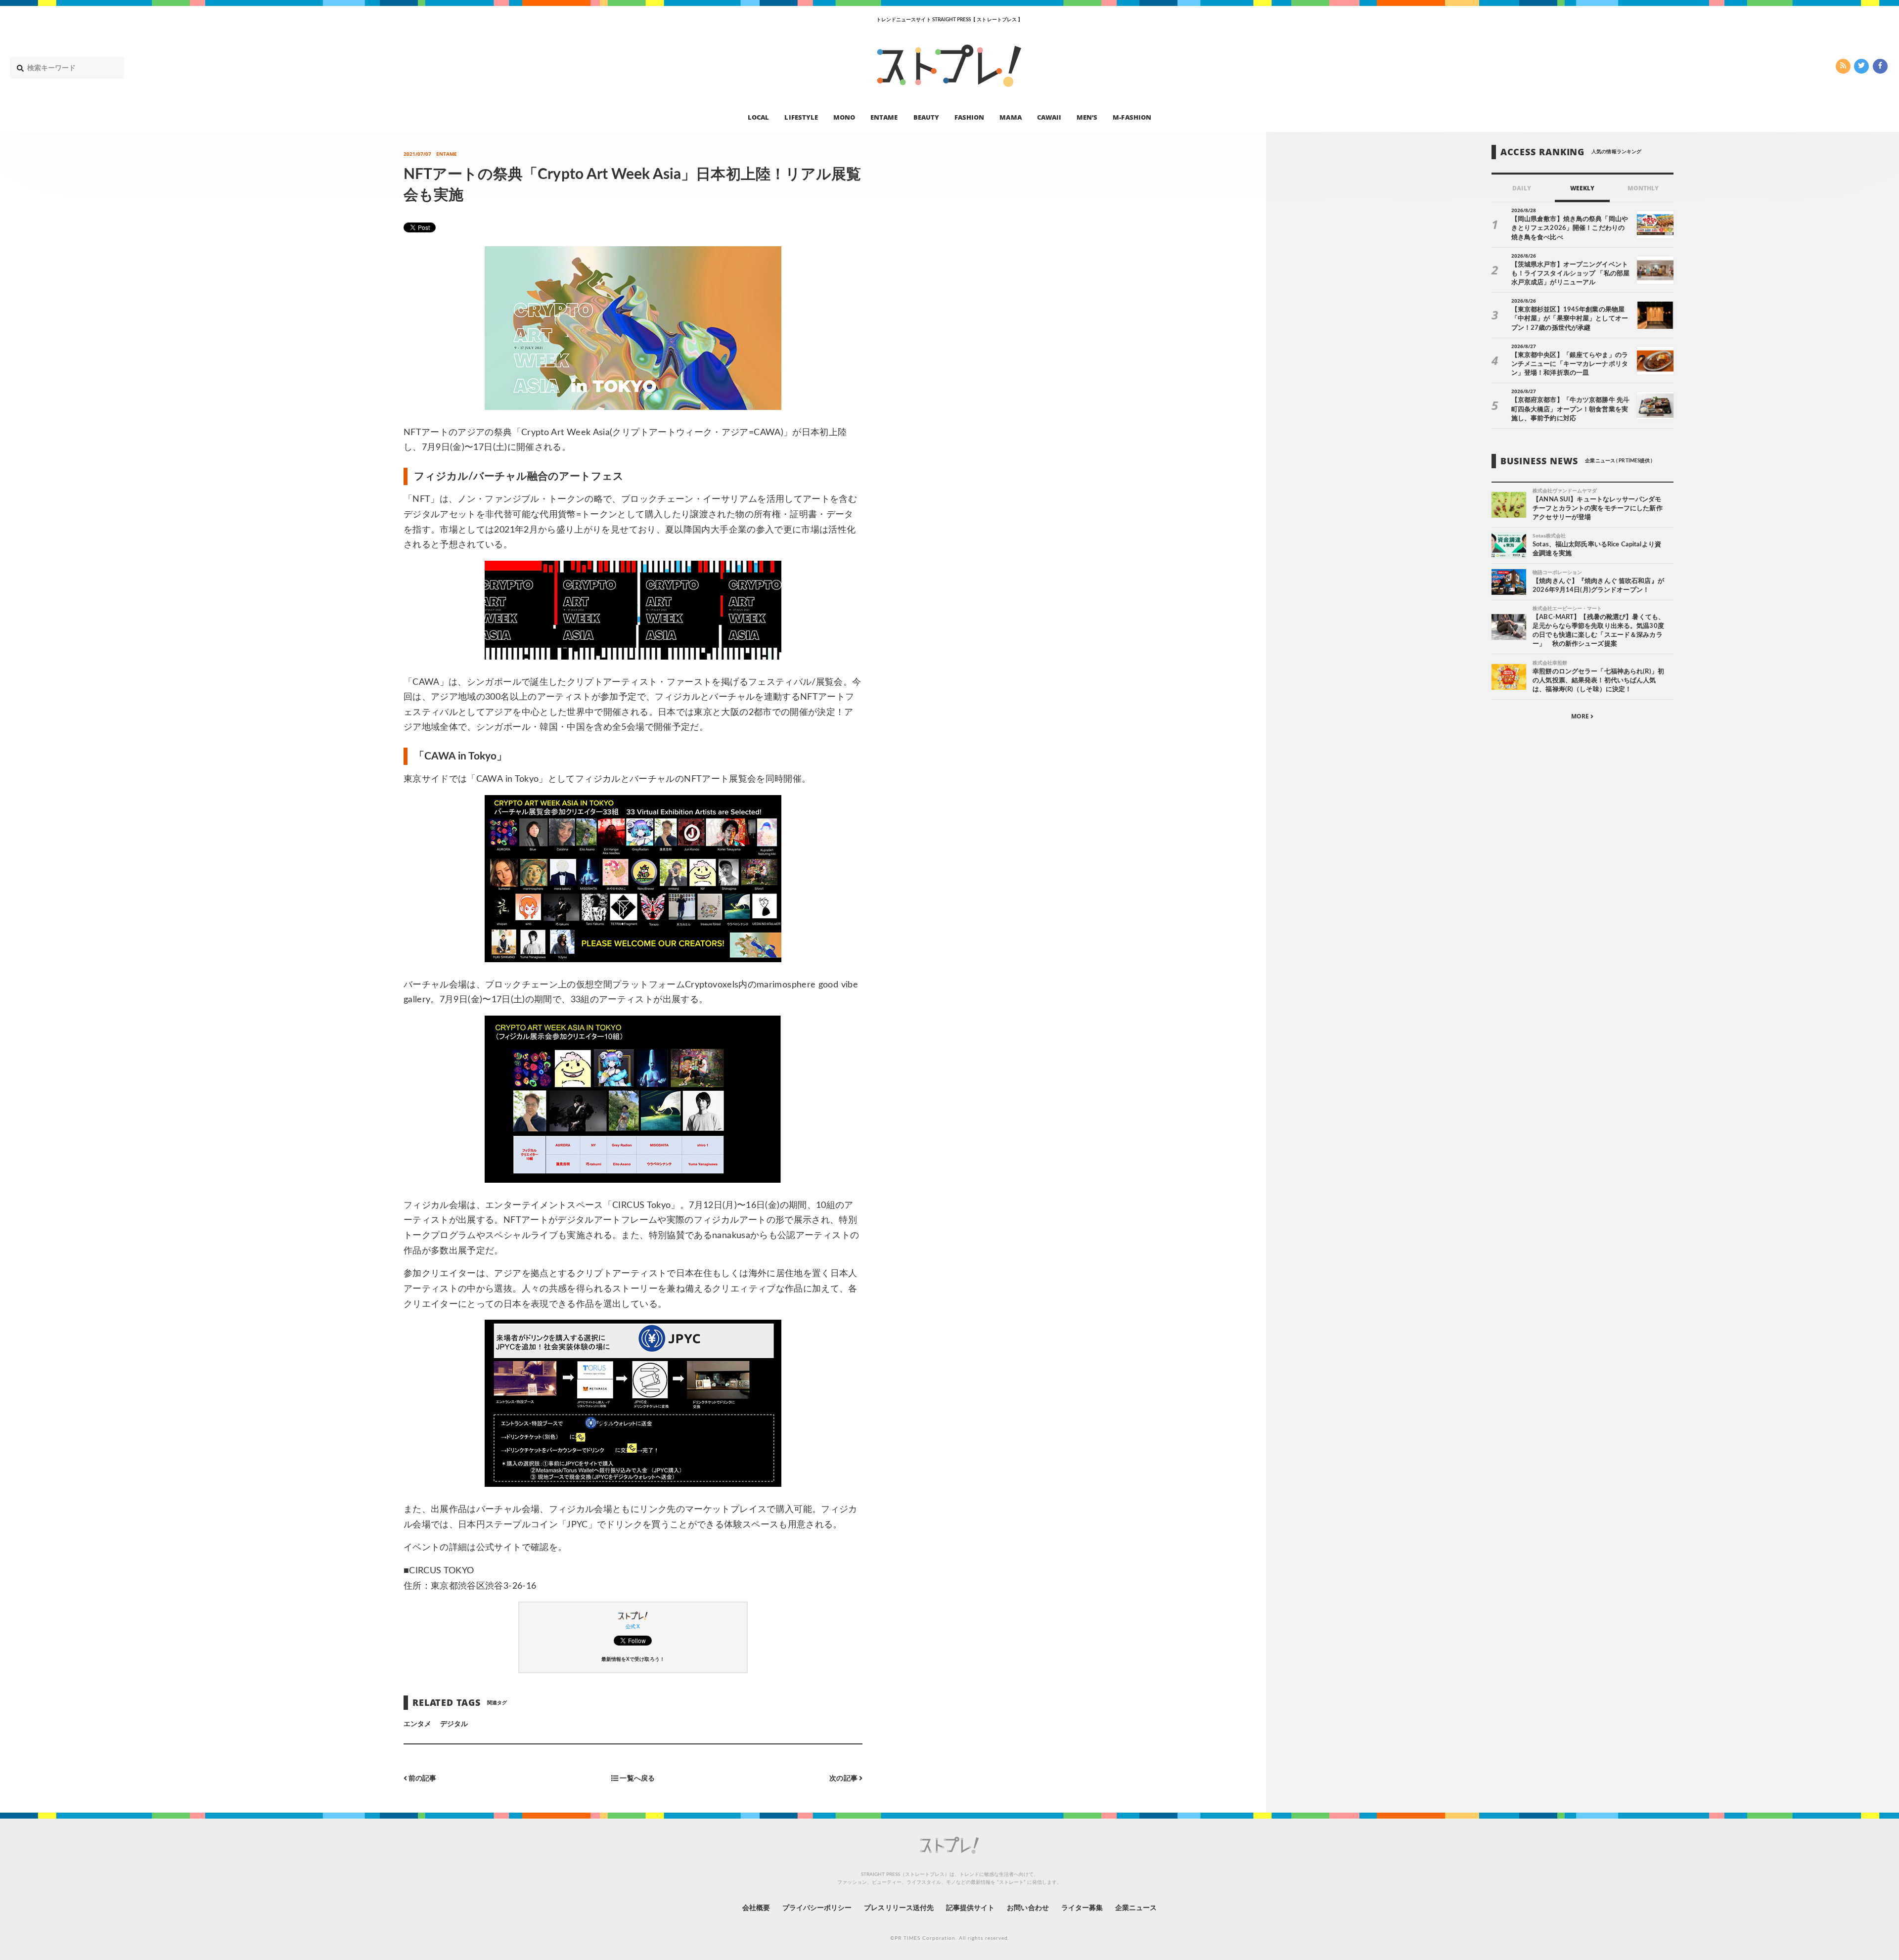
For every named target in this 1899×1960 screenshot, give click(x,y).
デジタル (454, 1724)
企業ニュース (1136, 1908)
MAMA (1010, 117)
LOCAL (758, 117)
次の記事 (844, 1778)
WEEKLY (1582, 188)
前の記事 (422, 1778)
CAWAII (1049, 117)
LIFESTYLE (801, 117)
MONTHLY (1643, 188)
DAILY (1521, 188)
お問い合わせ (1028, 1908)
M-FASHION (1132, 117)
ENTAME (884, 117)
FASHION (969, 117)
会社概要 (756, 1908)
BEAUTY (926, 117)
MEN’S (1087, 117)
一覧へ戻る (636, 1778)
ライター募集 (1082, 1908)
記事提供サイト (970, 1908)
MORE (1581, 716)
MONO (844, 117)
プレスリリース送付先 (899, 1908)
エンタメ (417, 1724)
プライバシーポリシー (817, 1908)
